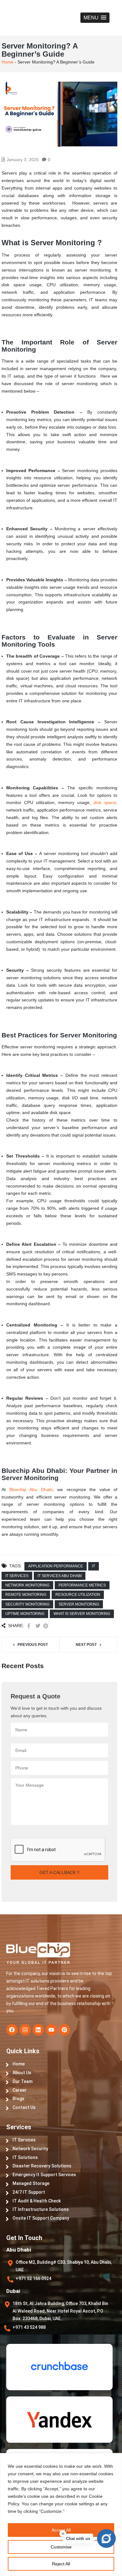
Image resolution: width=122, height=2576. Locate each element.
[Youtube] (51, 2030)
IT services (17, 1576)
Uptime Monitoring (25, 1614)
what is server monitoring (82, 1614)
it (94, 1566)
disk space (105, 802)
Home (8, 62)
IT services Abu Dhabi (60, 1576)
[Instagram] (25, 2030)
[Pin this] (46, 1626)
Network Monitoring (27, 1585)
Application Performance (56, 1566)
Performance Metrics (82, 1585)
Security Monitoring (27, 1604)
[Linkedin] (38, 2030)
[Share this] (29, 1626)
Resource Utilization (78, 1595)
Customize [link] (51, 2511)
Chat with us (78, 2539)
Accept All (61, 2530)
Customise (61, 2547)
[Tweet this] (38, 1626)
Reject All (61, 2564)
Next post (86, 1645)
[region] (61, 2515)
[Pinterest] (64, 2030)
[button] (95, 18)
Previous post (33, 1645)
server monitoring (79, 1604)
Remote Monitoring (26, 1595)
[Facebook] (12, 2030)
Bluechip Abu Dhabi (31, 1489)
